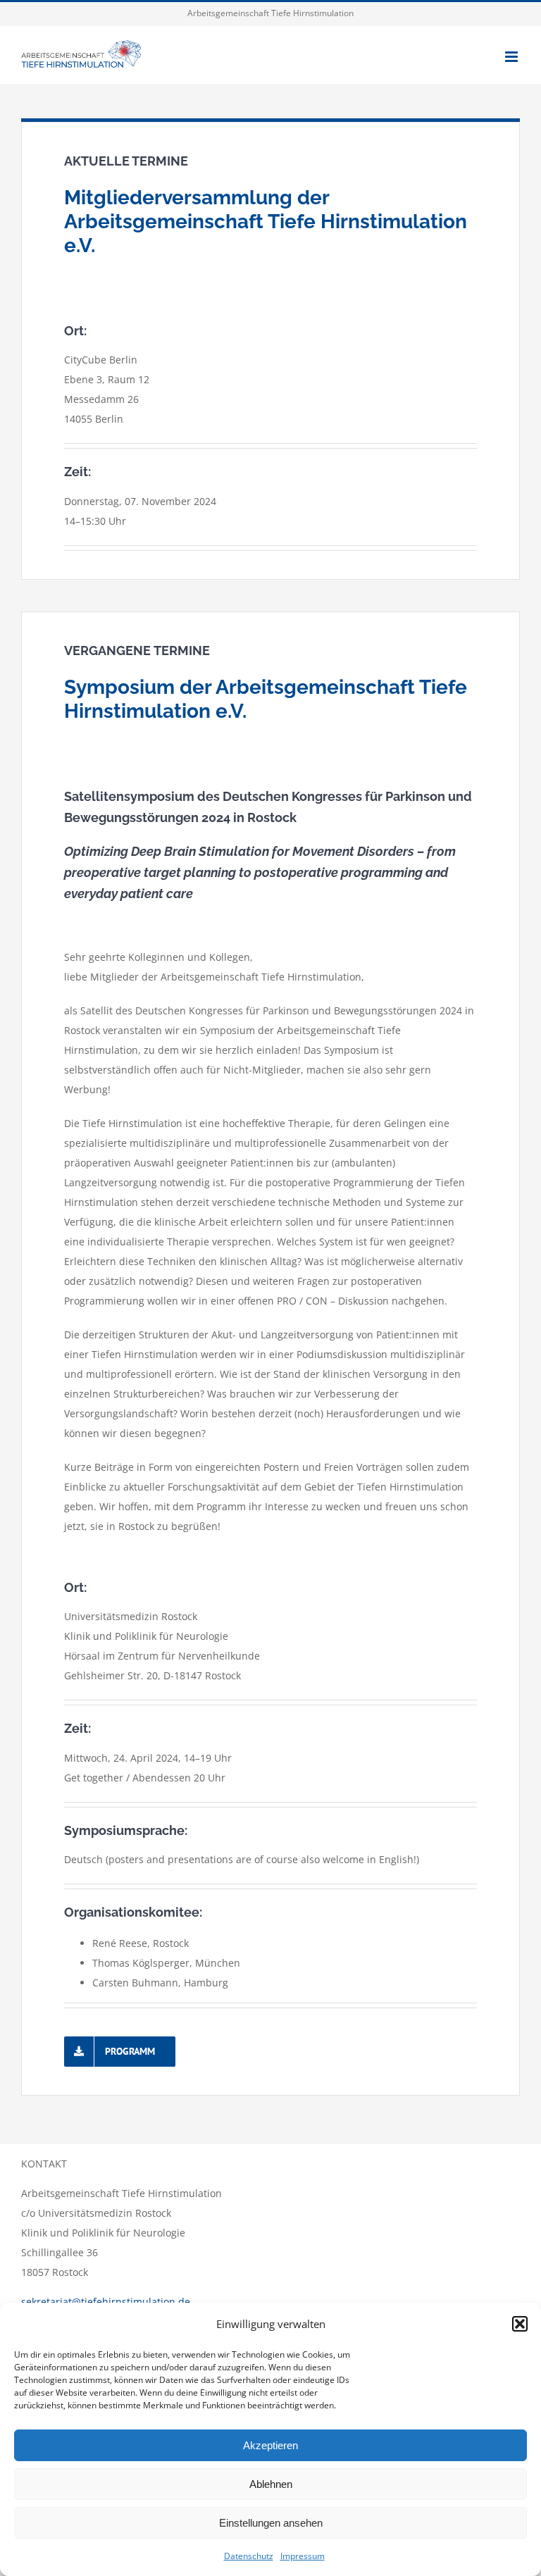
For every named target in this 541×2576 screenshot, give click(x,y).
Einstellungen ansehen (271, 2523)
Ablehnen (271, 2484)
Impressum (303, 2556)
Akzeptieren (270, 2445)
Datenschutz (249, 2556)
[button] (520, 2324)
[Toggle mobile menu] (512, 57)
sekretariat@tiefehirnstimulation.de (106, 2302)
